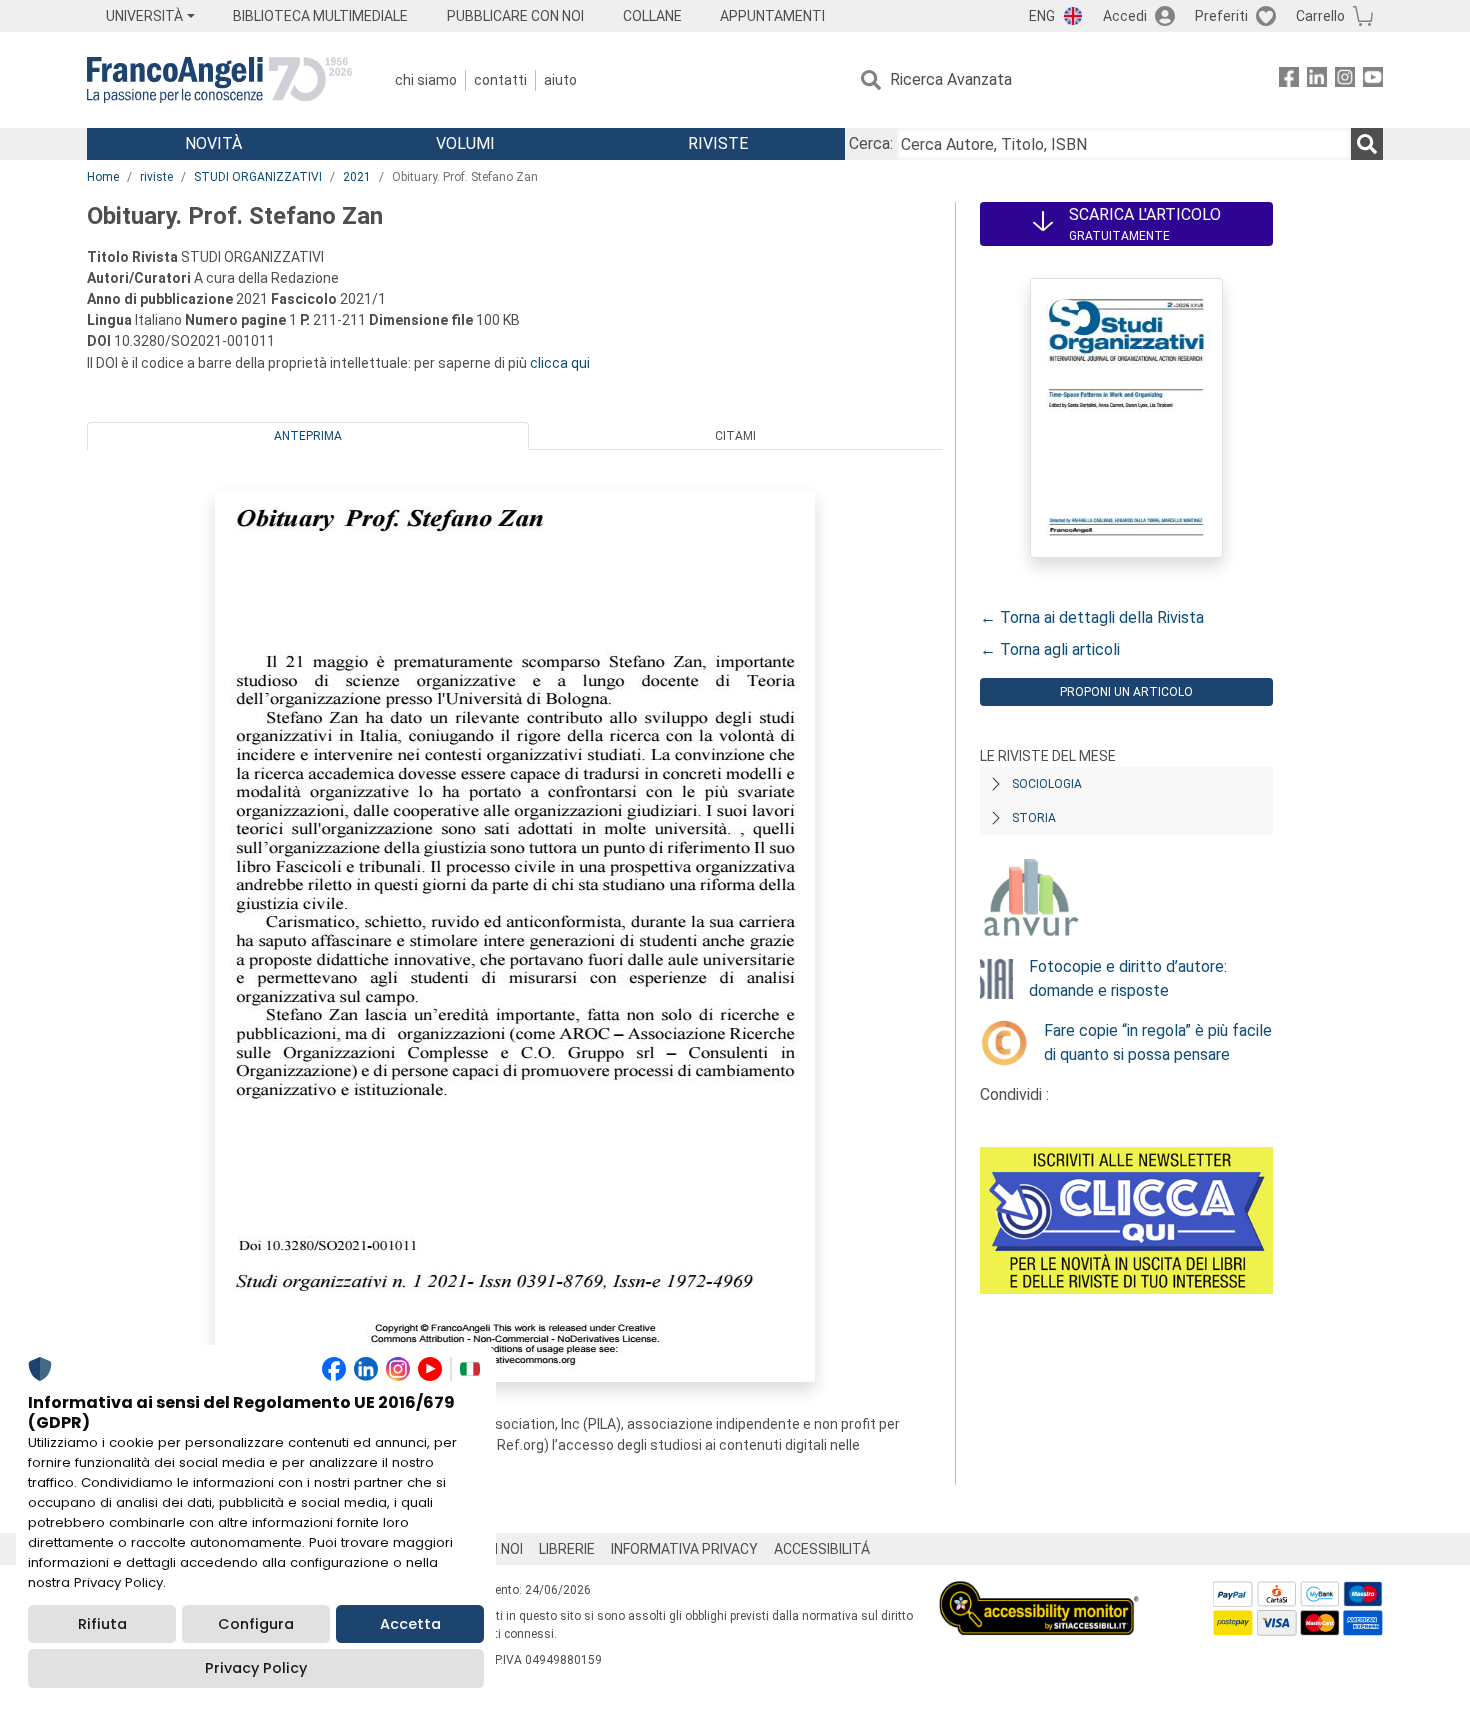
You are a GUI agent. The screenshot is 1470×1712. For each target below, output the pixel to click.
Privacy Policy (256, 1668)
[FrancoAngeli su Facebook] (1289, 80)
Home (103, 177)
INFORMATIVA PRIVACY (684, 1549)
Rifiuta (102, 1624)
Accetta (410, 1624)
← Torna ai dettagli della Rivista (1092, 617)
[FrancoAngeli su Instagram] (1345, 80)
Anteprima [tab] (308, 436)
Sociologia (1047, 784)
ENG (1042, 16)
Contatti (500, 80)
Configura (256, 1624)
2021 (357, 177)
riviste (156, 177)
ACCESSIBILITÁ (822, 1549)
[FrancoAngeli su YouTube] (1373, 80)
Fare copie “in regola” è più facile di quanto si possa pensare (1158, 1042)
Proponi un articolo (1126, 692)
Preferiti (1221, 16)
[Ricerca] (1367, 144)
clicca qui (560, 363)
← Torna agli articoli (1050, 649)
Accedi (1125, 16)
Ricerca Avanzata (951, 79)
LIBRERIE (567, 1549)
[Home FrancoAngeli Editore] (219, 80)
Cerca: (871, 143)
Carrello (1320, 16)
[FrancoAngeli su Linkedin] (1317, 80)
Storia (1034, 818)
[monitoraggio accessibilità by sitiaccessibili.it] (1039, 1592)
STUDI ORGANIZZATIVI (258, 177)
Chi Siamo (426, 80)
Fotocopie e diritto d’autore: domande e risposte (1128, 978)
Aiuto (560, 80)
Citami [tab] (735, 436)
